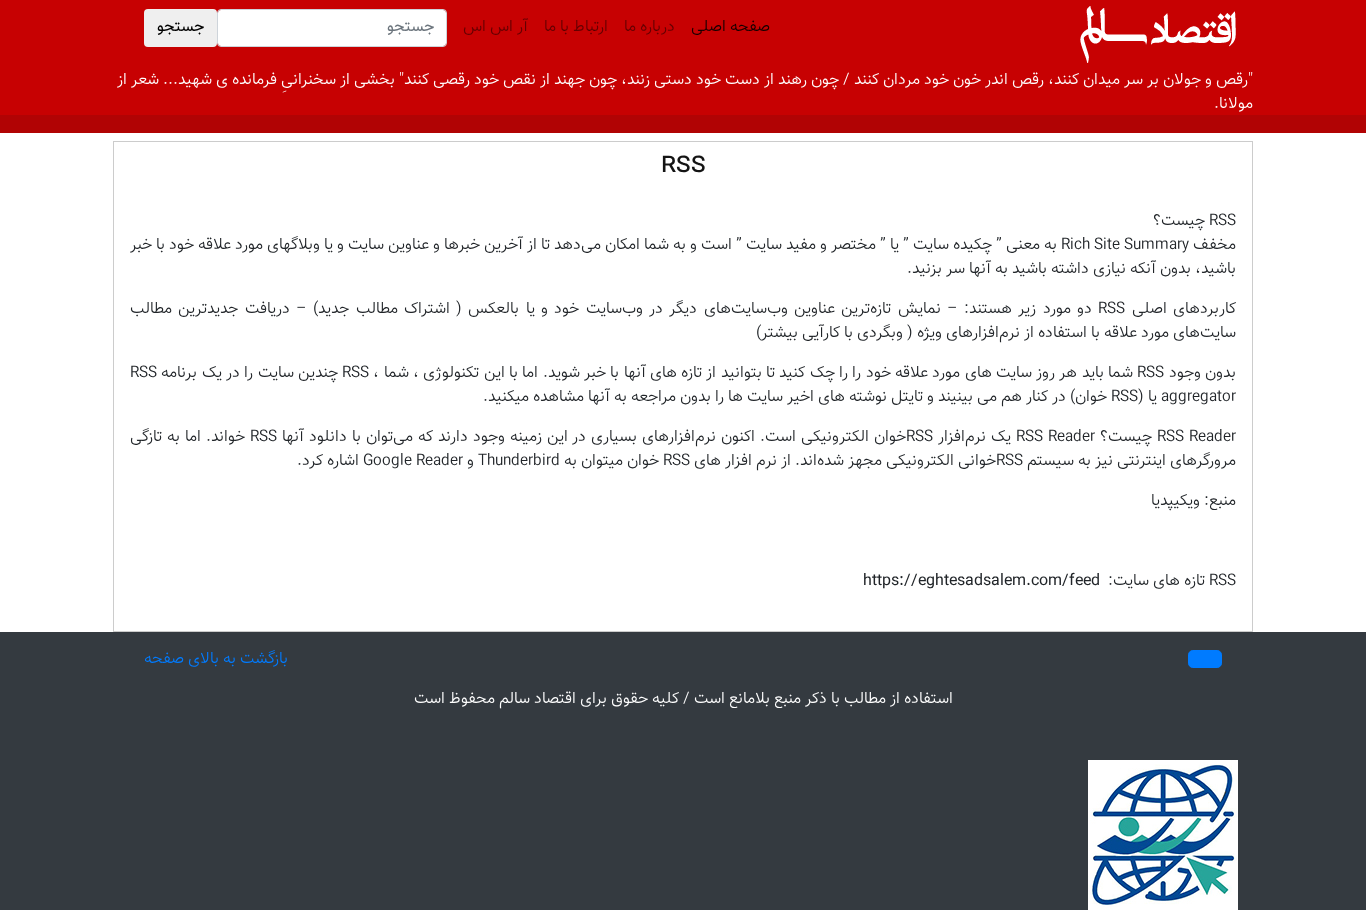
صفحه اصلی (726, 27)
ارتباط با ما (576, 27)
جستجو (180, 27)
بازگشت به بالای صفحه (216, 659)
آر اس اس (495, 27)
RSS (683, 166)
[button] (1205, 659)
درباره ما (649, 27)
